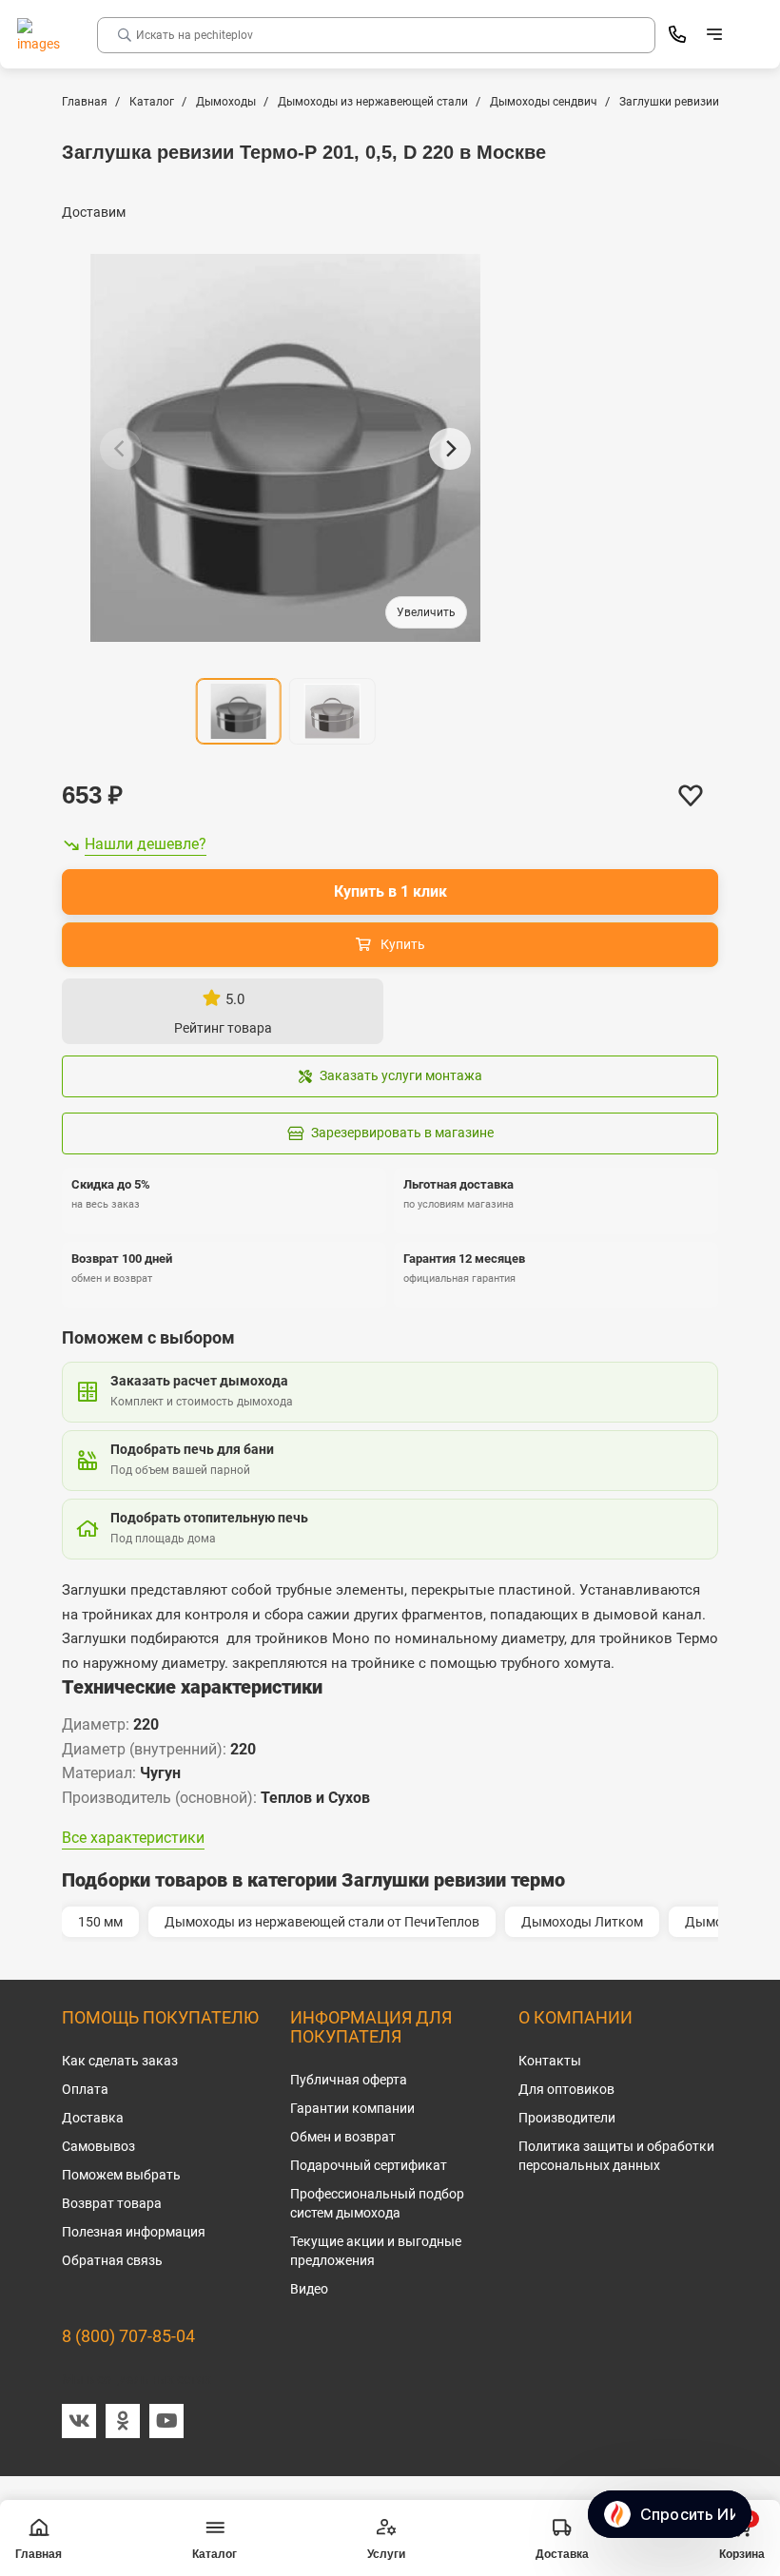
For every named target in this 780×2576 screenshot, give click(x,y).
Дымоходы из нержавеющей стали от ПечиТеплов (322, 1922)
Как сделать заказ (120, 2061)
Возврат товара (112, 2203)
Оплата (85, 2089)
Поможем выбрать (121, 2175)
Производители (567, 2118)
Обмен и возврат (343, 2137)
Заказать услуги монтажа (401, 1075)
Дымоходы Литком (582, 1922)
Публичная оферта (349, 2080)
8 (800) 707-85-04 (128, 2336)
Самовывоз (98, 2146)
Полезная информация (134, 2232)
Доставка (93, 2118)
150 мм (100, 1922)
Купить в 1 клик (390, 891)
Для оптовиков (566, 2089)
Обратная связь (112, 2260)
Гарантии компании (352, 2108)
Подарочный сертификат (369, 2165)
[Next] (450, 449)
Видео (309, 2289)
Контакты (550, 2061)
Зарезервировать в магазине (402, 1133)
